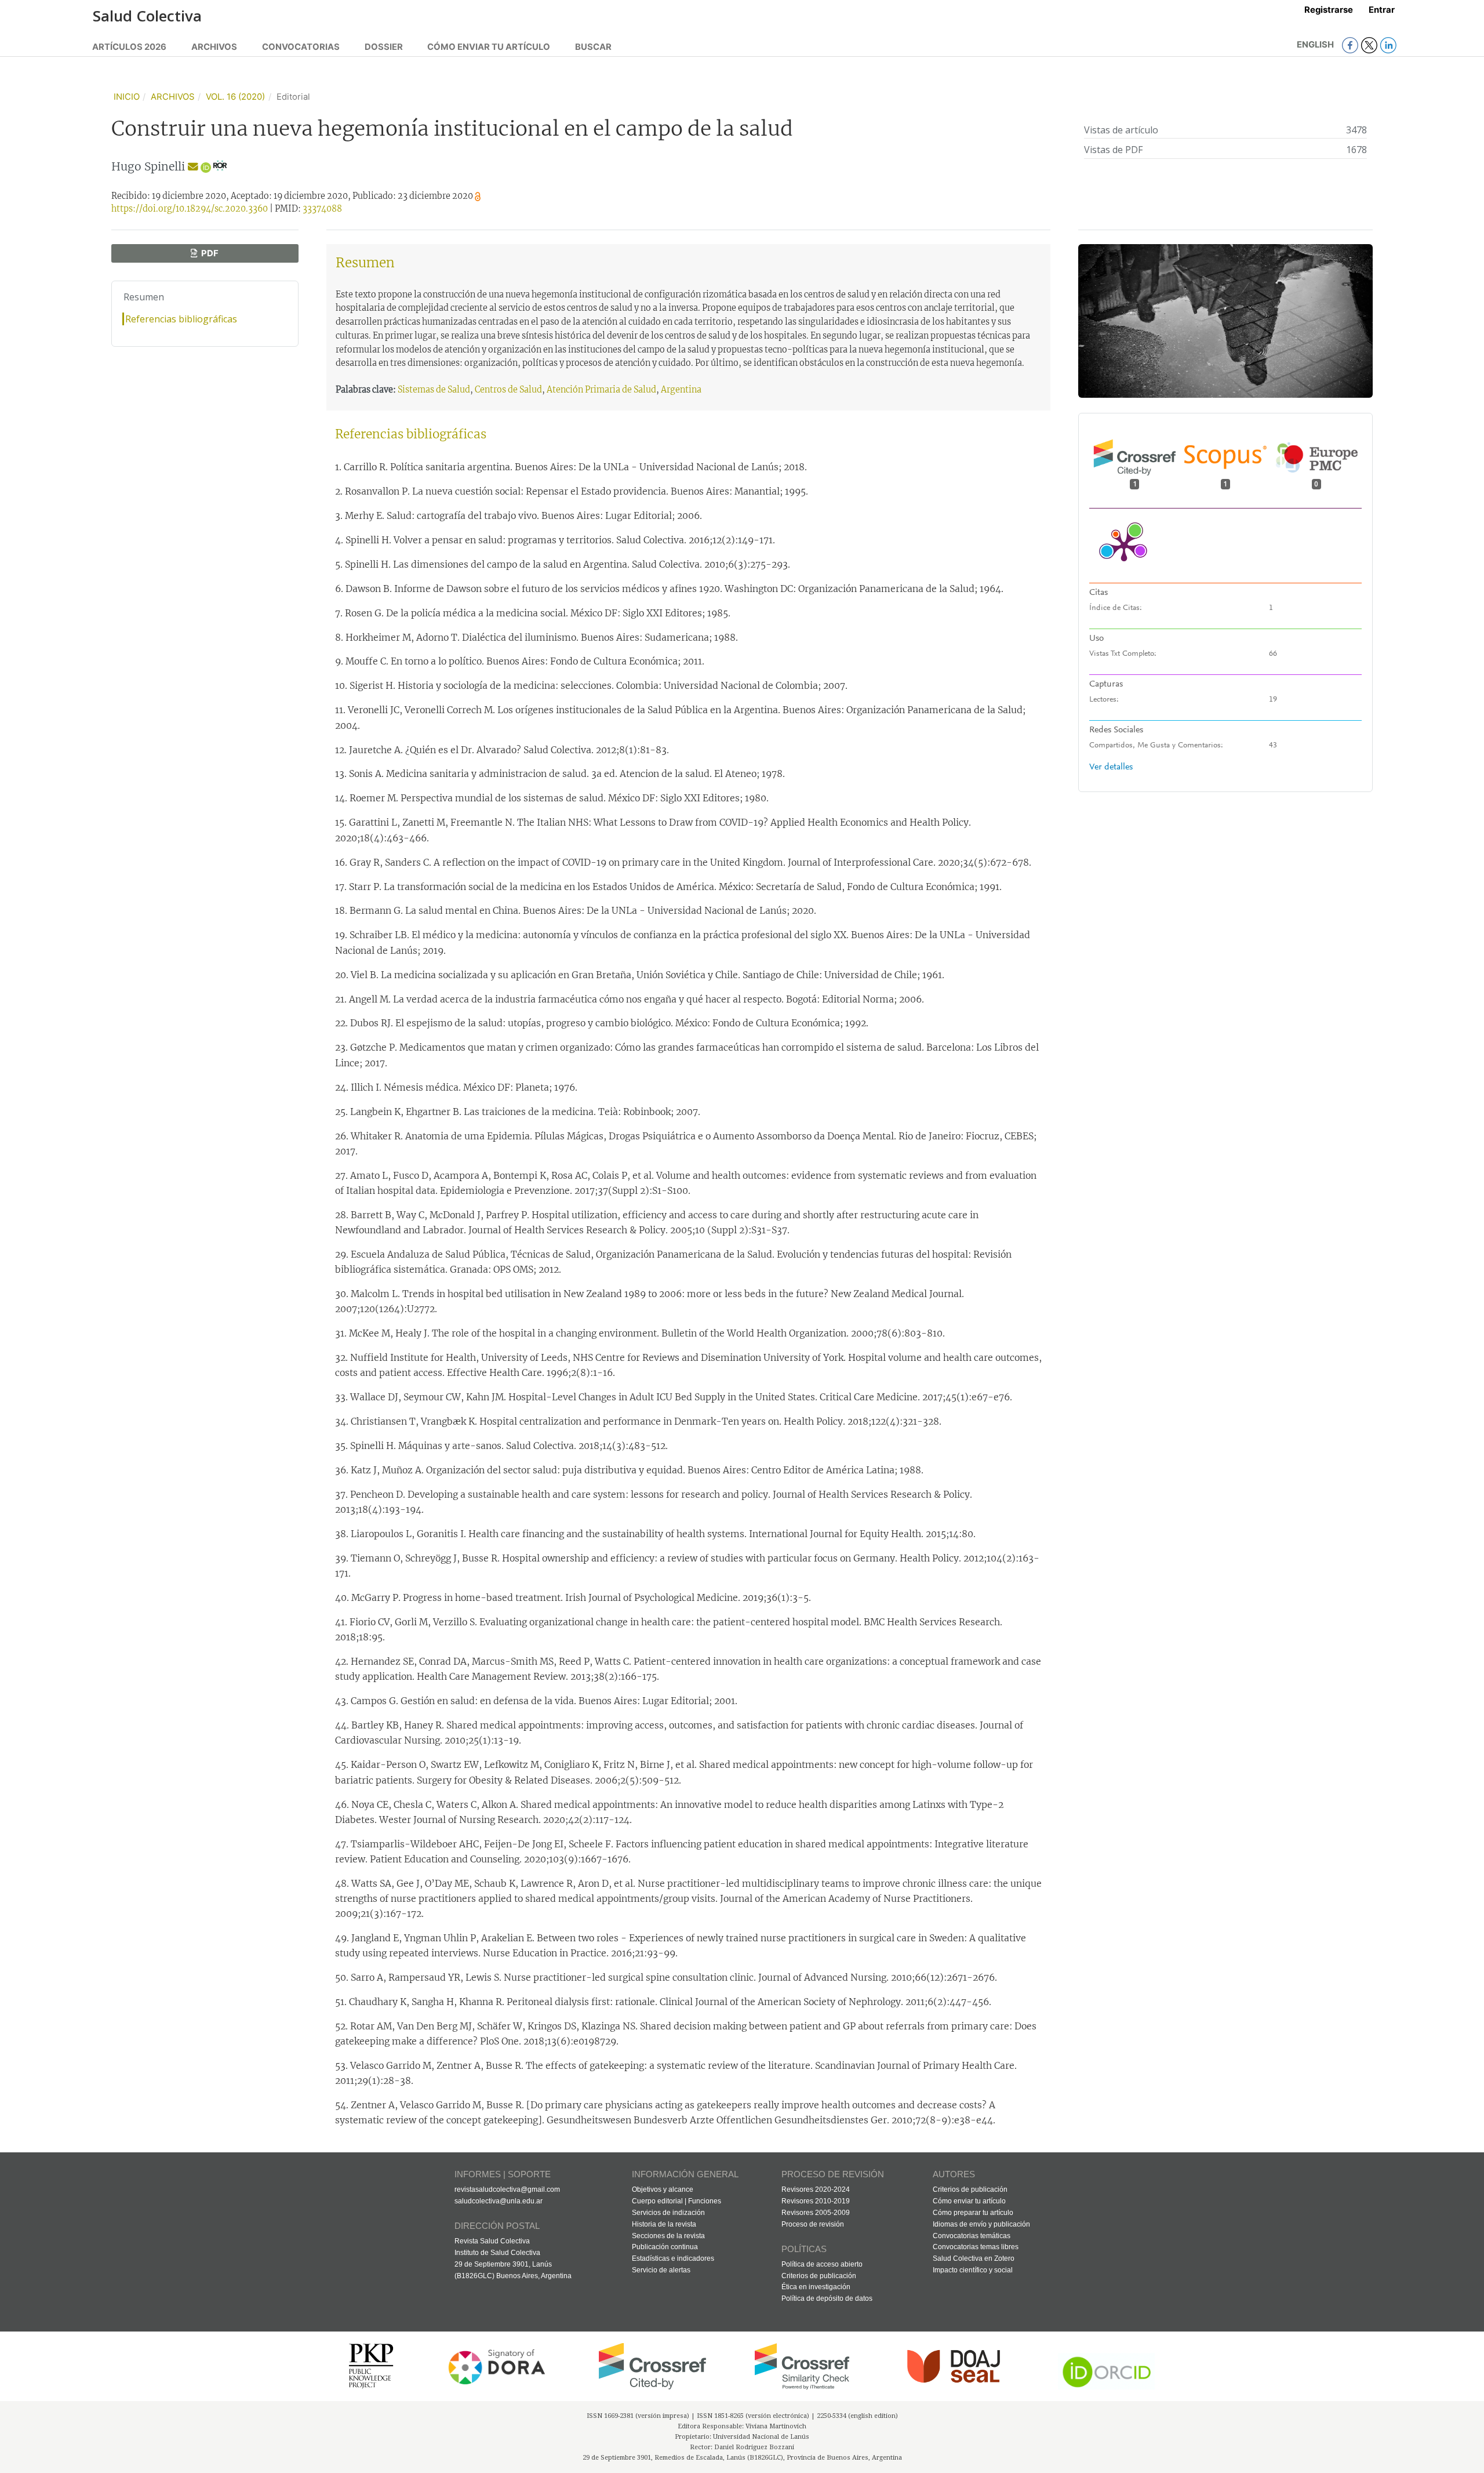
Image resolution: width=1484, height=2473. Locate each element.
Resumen (144, 297)
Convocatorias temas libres (976, 2247)
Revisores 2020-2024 (816, 2189)
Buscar (593, 47)
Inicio (127, 97)
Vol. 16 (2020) (235, 97)
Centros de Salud (508, 390)
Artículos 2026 (129, 47)
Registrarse (1329, 10)
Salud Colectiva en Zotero (974, 2258)
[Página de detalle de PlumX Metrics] (1124, 546)
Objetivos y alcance (663, 2189)
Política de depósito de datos (827, 2298)
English (1316, 45)
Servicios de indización (668, 2213)
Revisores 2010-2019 (816, 2201)
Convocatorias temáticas (972, 2236)
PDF (209, 253)
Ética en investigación (816, 2287)
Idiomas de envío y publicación (981, 2224)
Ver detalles (1111, 767)
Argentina (681, 390)
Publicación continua (665, 2247)
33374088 (322, 209)
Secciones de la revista (668, 2236)
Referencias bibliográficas (181, 319)
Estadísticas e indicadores (673, 2258)
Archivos (214, 47)
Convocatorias (301, 47)
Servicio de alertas (661, 2270)
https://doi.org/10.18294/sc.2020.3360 (190, 209)
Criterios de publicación (819, 2276)
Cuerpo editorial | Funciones (676, 2201)
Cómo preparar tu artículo (973, 2213)
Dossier (384, 47)
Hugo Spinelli (148, 166)
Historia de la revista (664, 2224)
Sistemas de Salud (434, 390)
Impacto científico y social (973, 2270)
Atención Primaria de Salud (601, 390)
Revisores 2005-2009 (816, 2213)
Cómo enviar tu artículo (489, 47)
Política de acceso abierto (822, 2264)
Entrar (1382, 10)
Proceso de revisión (813, 2224)
